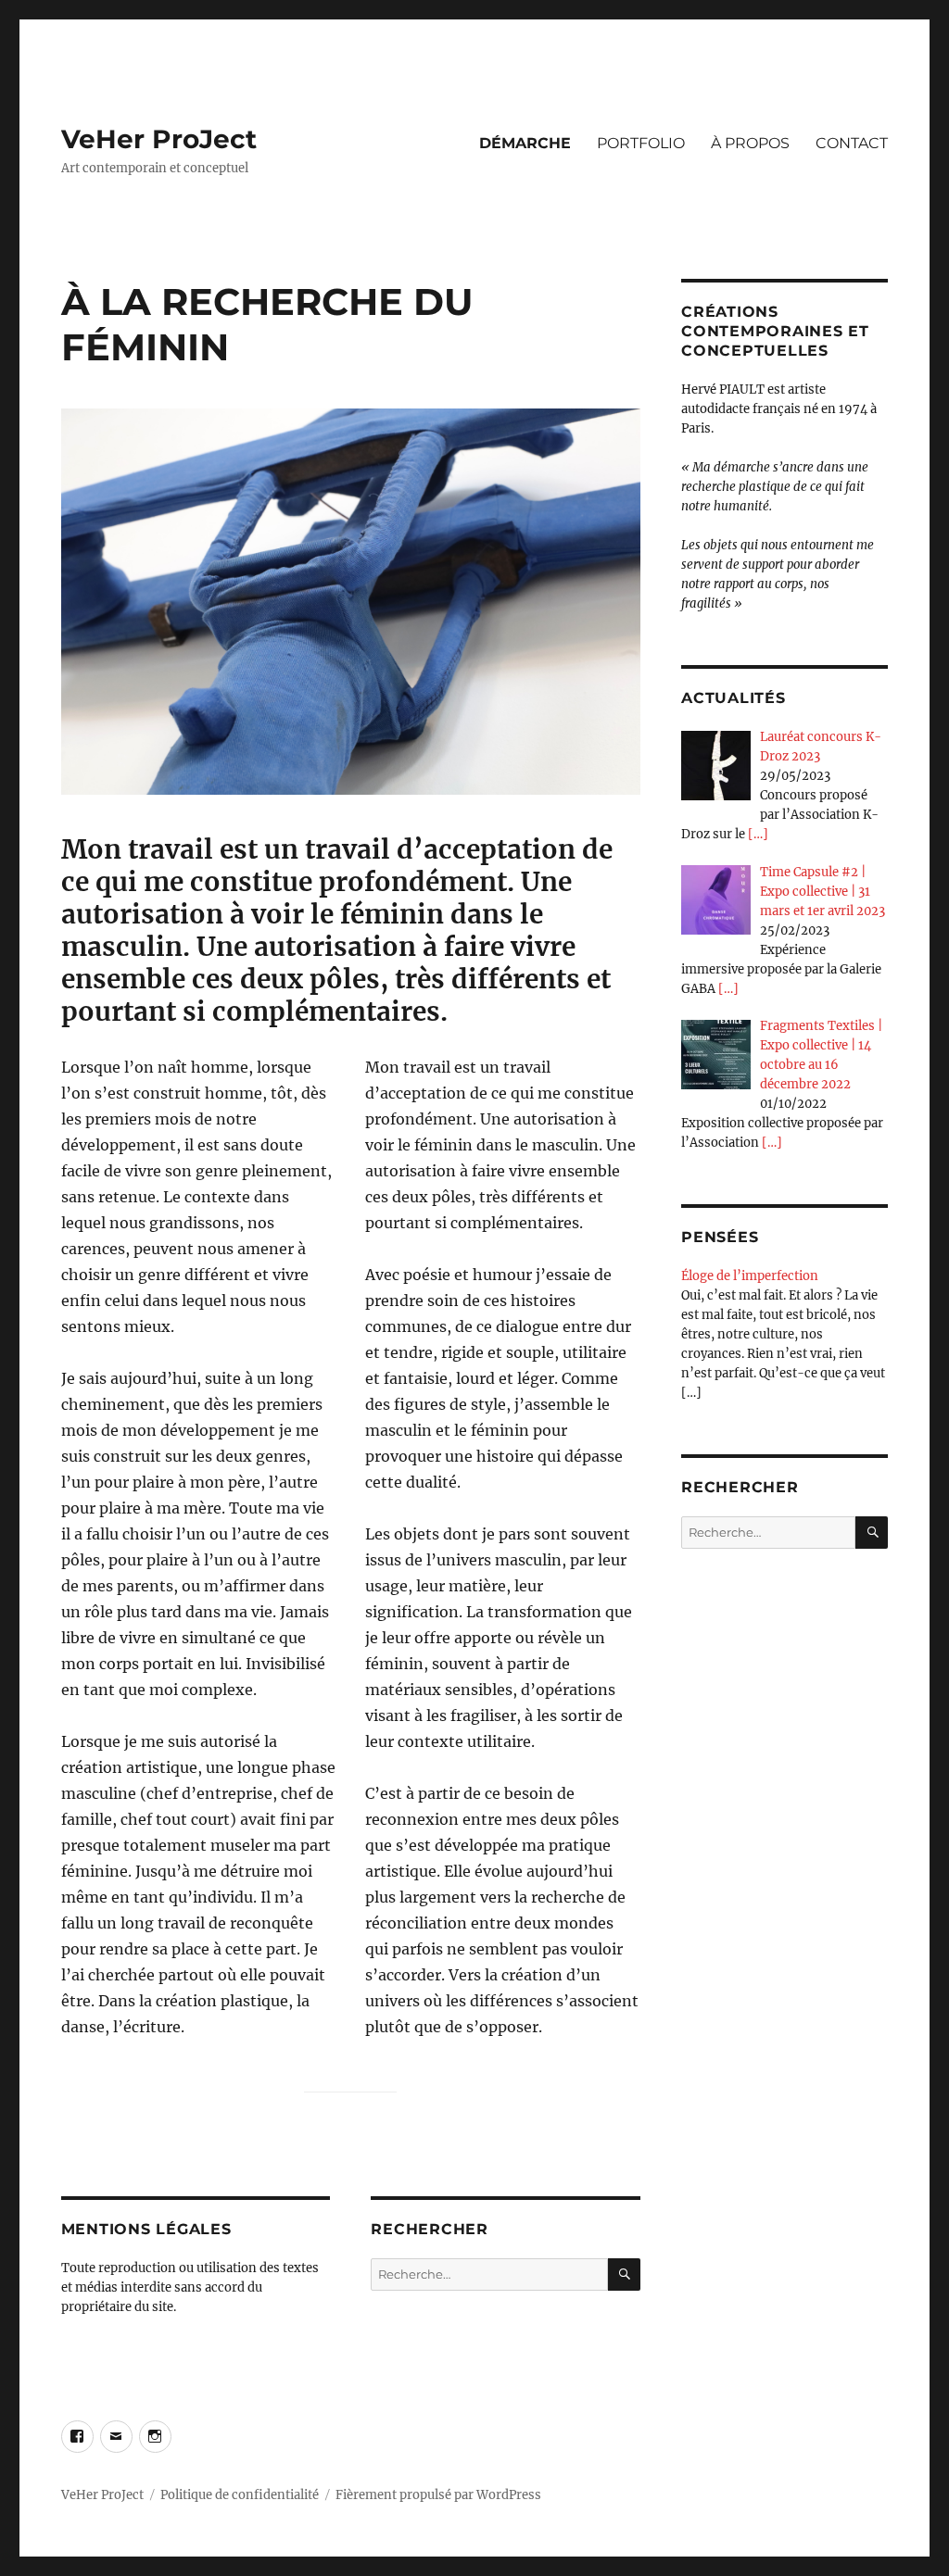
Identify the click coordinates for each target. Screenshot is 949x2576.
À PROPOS (750, 143)
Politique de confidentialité (240, 2495)
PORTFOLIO (641, 143)
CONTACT (852, 143)
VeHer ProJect (159, 139)
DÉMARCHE (525, 143)
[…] (758, 834)
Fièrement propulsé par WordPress (438, 2495)
